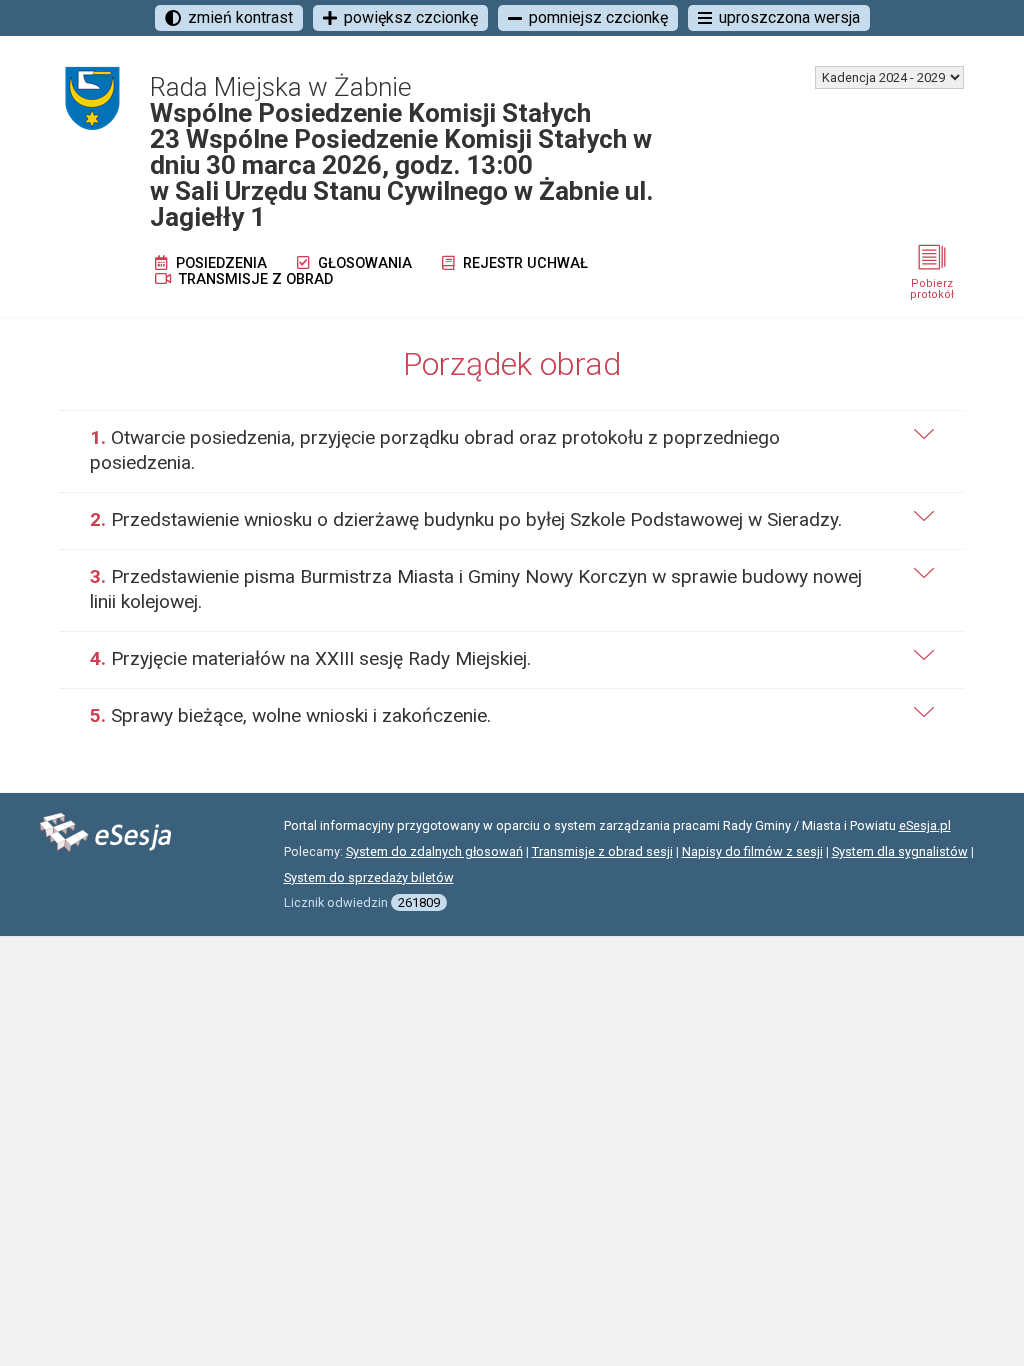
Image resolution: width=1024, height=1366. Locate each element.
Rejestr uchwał (523, 263)
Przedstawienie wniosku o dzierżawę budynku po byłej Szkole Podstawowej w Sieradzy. (466, 519)
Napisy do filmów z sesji (752, 851)
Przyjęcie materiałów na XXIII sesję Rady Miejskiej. (310, 658)
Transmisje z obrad (254, 279)
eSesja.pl (925, 825)
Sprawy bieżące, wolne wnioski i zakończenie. (290, 715)
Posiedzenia (219, 263)
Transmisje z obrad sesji (602, 851)
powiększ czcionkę (411, 17)
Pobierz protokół (932, 289)
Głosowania (363, 263)
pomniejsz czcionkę (598, 17)
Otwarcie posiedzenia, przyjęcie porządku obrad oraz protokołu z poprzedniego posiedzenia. (435, 450)
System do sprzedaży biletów (369, 877)
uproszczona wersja (789, 17)
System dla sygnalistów (900, 851)
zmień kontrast (240, 17)
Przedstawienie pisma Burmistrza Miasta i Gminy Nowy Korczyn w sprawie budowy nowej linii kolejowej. (476, 589)
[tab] (512, 451)
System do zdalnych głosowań (434, 851)
